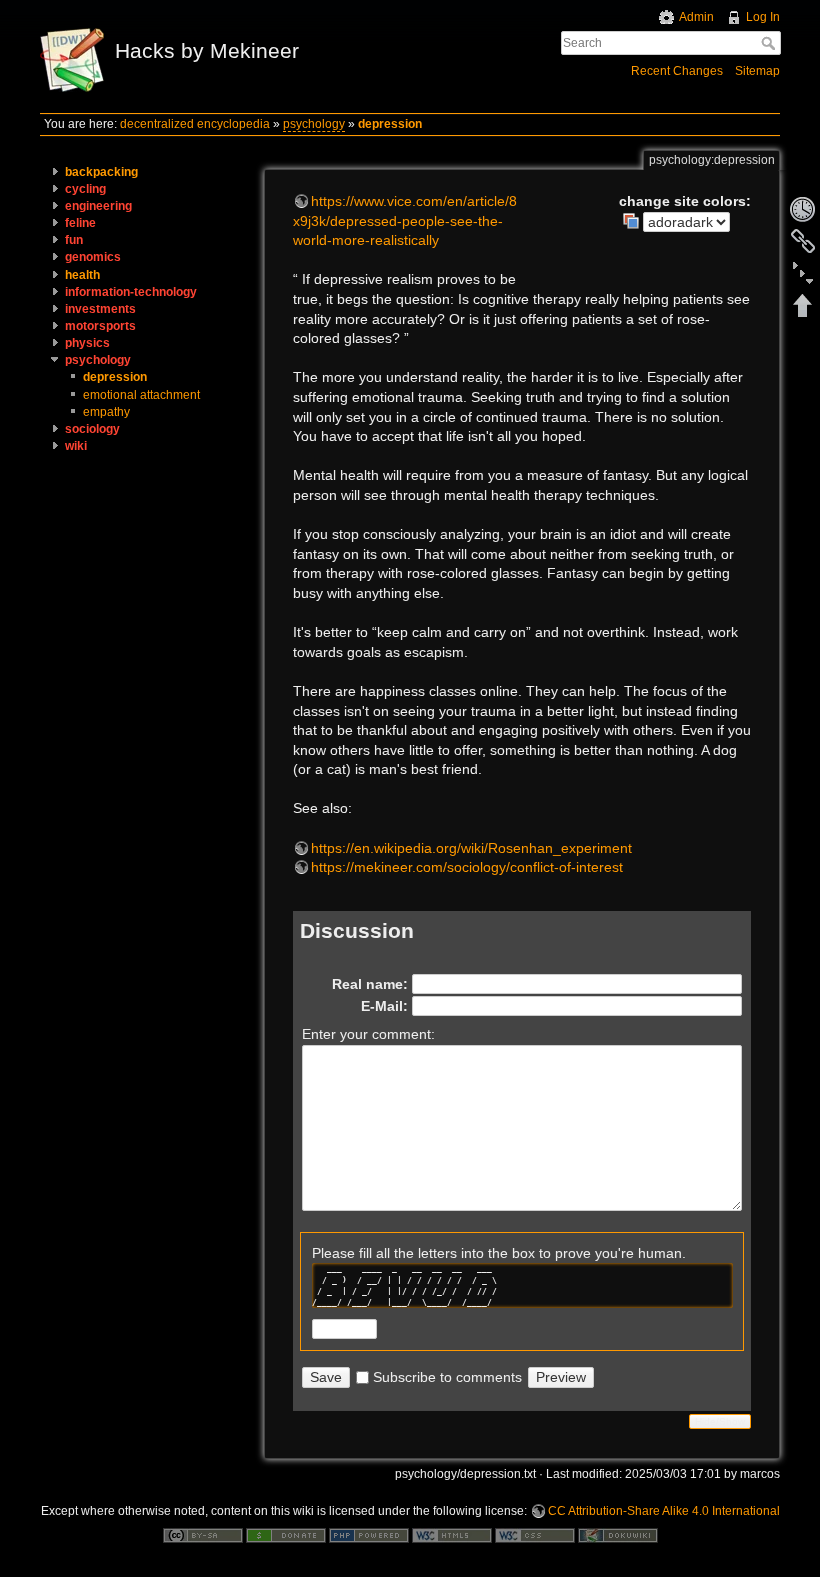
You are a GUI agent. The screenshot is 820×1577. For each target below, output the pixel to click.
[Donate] (286, 1534)
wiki (76, 446)
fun (74, 240)
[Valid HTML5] (452, 1534)
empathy (106, 412)
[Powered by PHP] (369, 1534)
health (82, 275)
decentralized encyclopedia (195, 124)
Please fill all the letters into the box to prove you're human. (499, 1253)
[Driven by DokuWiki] (618, 1534)
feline (80, 223)
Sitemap (757, 71)
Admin (696, 17)
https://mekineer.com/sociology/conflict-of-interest (467, 867)
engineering (98, 206)
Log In (763, 17)
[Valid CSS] (535, 1534)
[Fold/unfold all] (803, 273)
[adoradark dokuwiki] (676, 221)
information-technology (131, 292)
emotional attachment (141, 395)
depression (390, 124)
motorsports (100, 326)
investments (100, 309)
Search (770, 43)
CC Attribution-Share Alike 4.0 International (664, 1511)
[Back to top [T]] (803, 305)
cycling (85, 189)
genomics (93, 257)
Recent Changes (677, 71)
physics (87, 343)
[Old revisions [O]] (803, 209)
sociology (92, 429)
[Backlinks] (803, 241)
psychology (314, 124)
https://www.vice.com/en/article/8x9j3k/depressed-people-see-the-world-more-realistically (405, 220)
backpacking (101, 172)
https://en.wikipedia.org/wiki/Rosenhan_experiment (471, 848)
